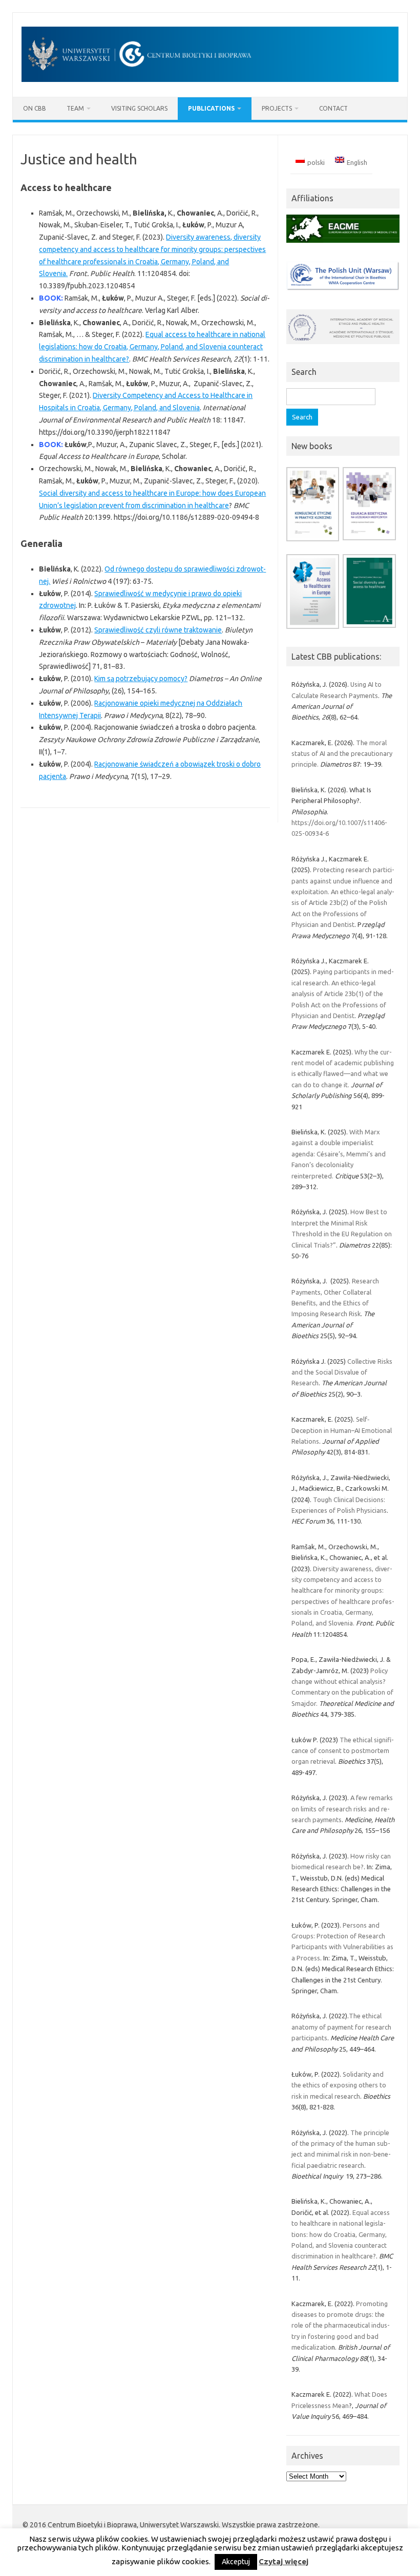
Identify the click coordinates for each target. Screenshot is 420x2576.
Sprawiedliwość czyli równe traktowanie (158, 630)
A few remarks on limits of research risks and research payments (342, 1809)
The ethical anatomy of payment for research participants (341, 2027)
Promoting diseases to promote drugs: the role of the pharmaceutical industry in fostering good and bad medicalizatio (341, 2326)
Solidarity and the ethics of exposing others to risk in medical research (339, 2085)
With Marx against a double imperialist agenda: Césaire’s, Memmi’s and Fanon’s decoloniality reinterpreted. (339, 1154)
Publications (211, 108)
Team (75, 108)
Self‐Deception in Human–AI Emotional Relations (342, 1430)
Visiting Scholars (139, 108)
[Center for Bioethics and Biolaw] (210, 79)
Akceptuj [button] (236, 2562)
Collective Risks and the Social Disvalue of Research (342, 1372)
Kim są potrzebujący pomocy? (141, 679)
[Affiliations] (343, 245)
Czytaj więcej (283, 2561)
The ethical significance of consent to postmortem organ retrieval (343, 1751)
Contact (333, 108)
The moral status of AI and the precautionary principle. (342, 754)
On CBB (35, 108)
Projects (277, 108)
